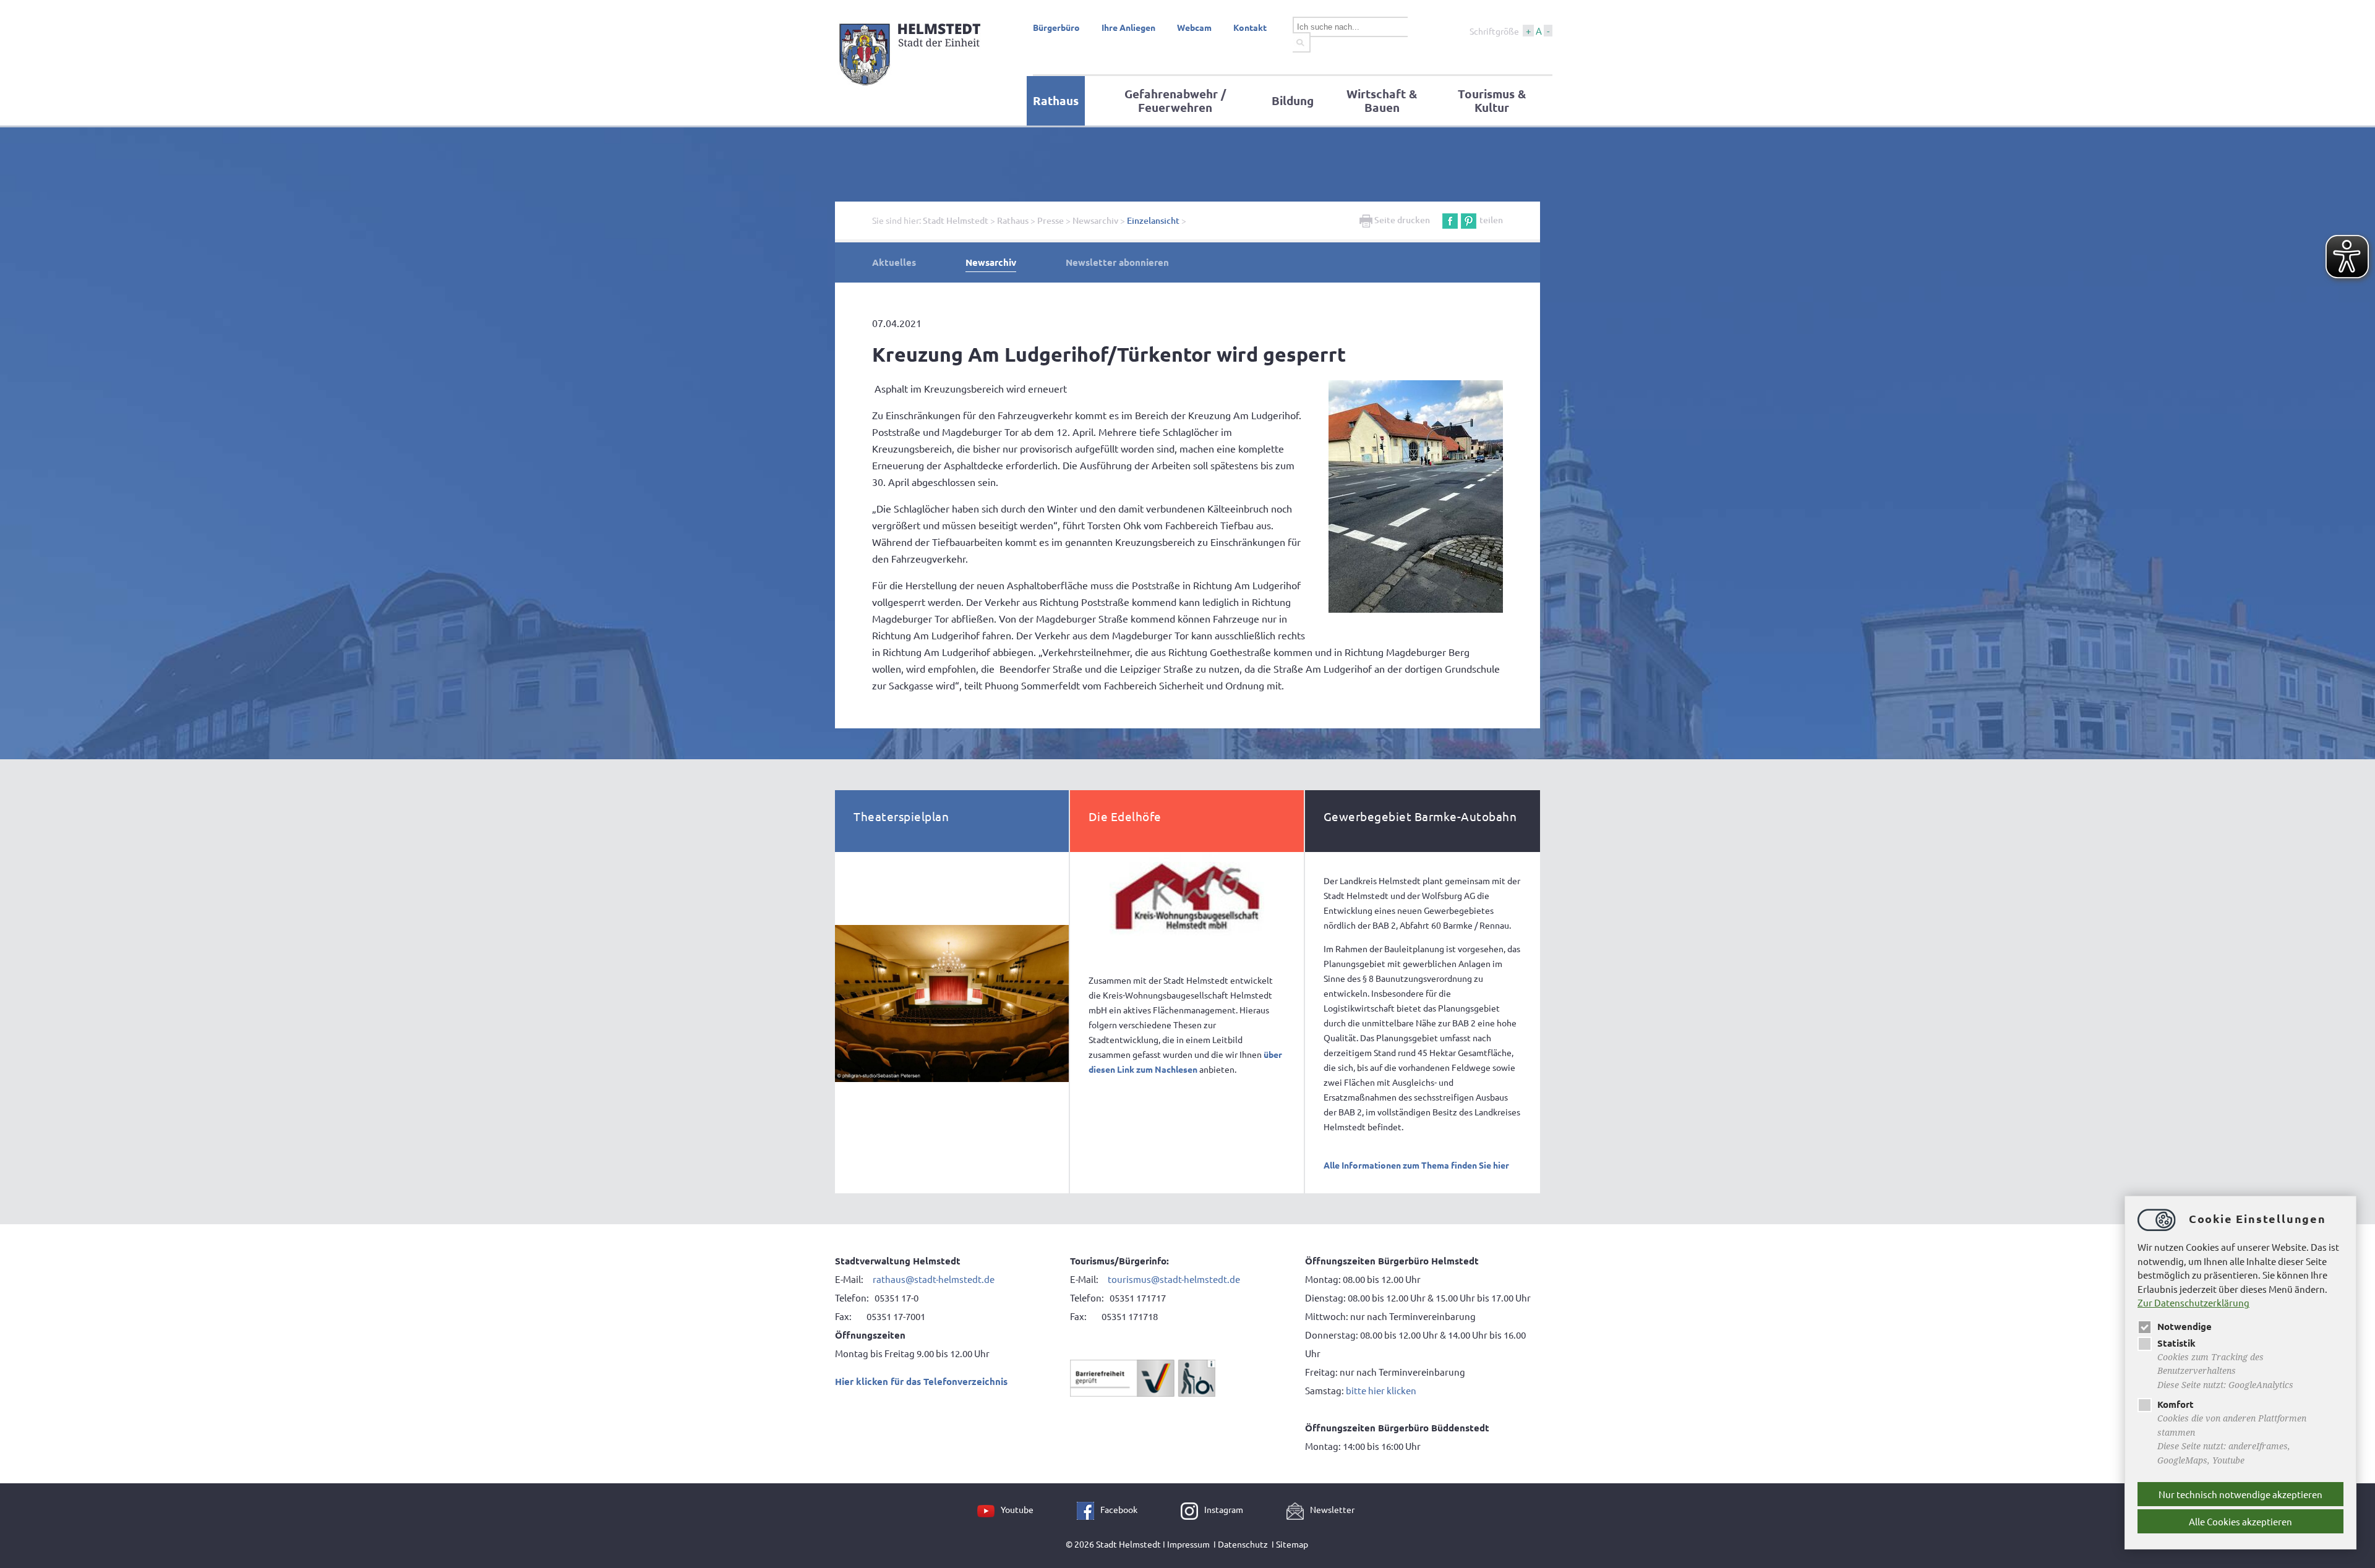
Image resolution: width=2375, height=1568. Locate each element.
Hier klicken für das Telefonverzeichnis (921, 1381)
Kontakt (1250, 27)
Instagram (1224, 1509)
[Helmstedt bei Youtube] (989, 1509)
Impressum (1188, 1544)
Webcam (1194, 27)
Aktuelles (894, 262)
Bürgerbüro (1056, 27)
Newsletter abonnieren (1117, 262)
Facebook (1119, 1509)
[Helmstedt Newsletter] (1298, 1509)
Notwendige (2185, 1326)
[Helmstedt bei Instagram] (1192, 1509)
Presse (1051, 220)
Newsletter (1332, 1509)
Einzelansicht (1153, 220)
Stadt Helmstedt (956, 220)
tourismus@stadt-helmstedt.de (1175, 1279)
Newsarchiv (1095, 220)
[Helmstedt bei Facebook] (1089, 1509)
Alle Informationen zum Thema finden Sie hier (1416, 1165)
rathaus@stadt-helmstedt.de (934, 1279)
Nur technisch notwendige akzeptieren (2240, 1494)
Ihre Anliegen (1128, 27)
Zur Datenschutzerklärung (2193, 1302)
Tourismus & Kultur (1492, 100)
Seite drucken (1401, 220)
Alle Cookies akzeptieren (2240, 1521)
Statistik (2176, 1343)
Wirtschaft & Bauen (1382, 100)
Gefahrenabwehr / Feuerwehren (1175, 100)
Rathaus (1056, 100)
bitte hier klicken (1381, 1390)
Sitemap (1292, 1544)
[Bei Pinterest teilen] (1469, 220)
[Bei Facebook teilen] (1450, 220)
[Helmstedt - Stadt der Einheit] (912, 88)
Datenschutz (1243, 1544)
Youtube (1017, 1509)
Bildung (1293, 100)
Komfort (2176, 1404)
